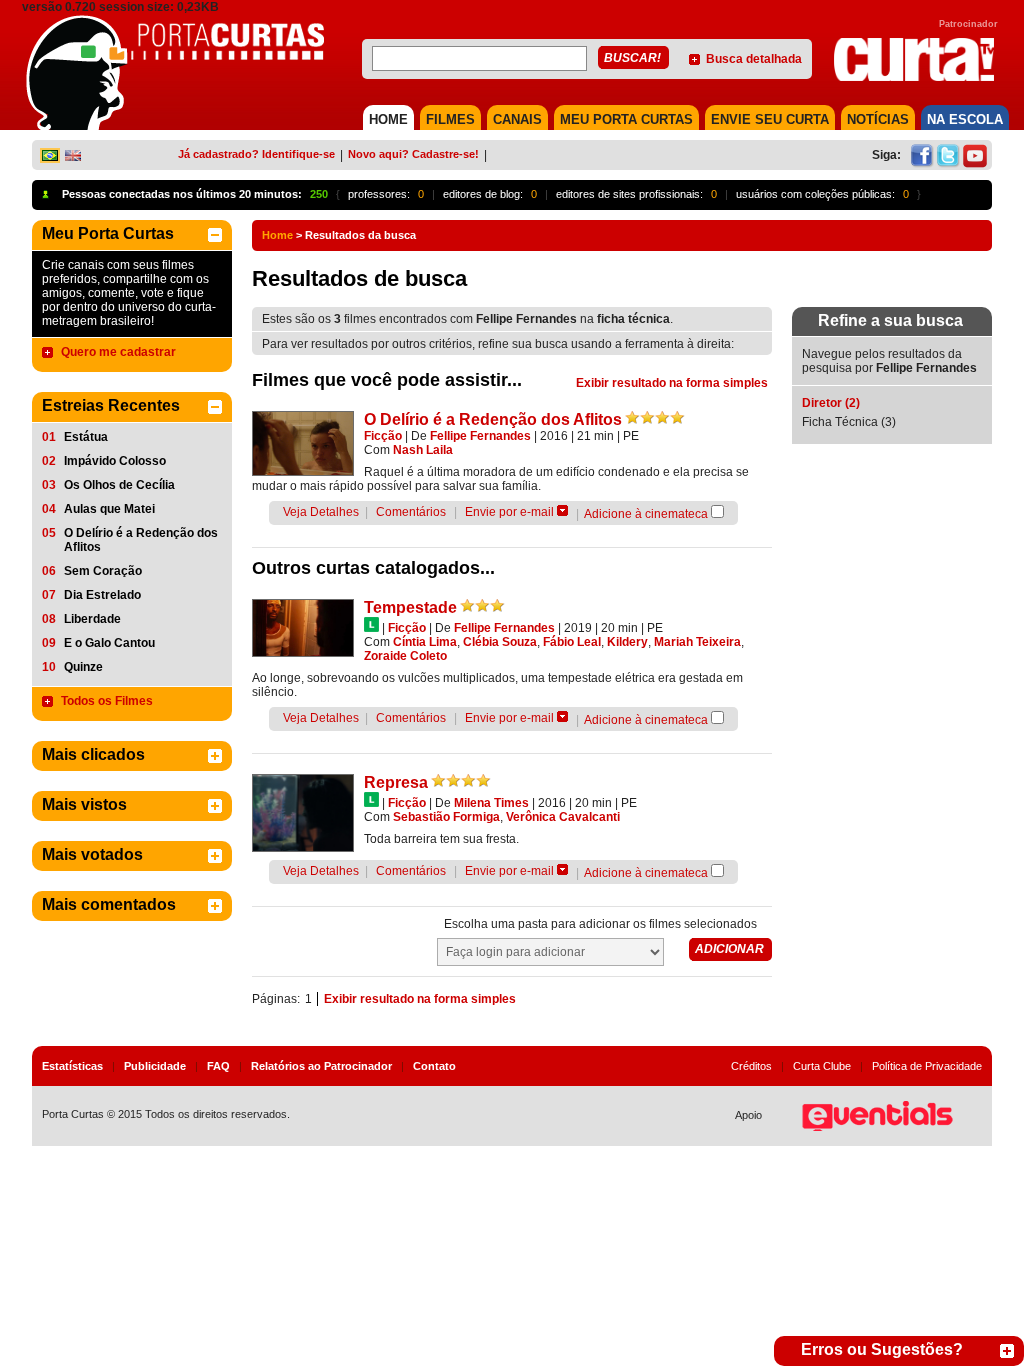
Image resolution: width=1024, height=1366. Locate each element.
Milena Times (491, 803)
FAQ (218, 1066)
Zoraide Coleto (405, 656)
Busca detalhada (754, 59)
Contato (434, 1066)
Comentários (411, 512)
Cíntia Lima (425, 642)
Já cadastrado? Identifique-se (256, 154)
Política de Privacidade (927, 1066)
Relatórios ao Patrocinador (321, 1066)
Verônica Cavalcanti (563, 817)
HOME (388, 119)
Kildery (627, 642)
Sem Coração (103, 571)
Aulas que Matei (109, 509)
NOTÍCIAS (878, 119)
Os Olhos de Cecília (119, 485)
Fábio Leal (572, 642)
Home (277, 235)
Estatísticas (72, 1066)
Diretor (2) (831, 403)
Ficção (383, 436)
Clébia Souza (500, 642)
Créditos (751, 1066)
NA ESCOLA (965, 119)
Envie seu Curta (770, 119)
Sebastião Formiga (446, 817)
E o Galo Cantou (109, 643)
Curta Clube (822, 1066)
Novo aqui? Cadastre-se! (413, 154)
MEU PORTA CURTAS (626, 119)
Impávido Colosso (115, 461)
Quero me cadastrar (118, 352)
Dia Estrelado (102, 595)
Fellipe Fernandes (480, 436)
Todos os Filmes (107, 701)
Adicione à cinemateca (646, 514)
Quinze (83, 667)
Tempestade (410, 607)
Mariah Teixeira (697, 642)
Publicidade (155, 1066)
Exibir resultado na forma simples (672, 383)
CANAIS (517, 119)
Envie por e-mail (509, 512)
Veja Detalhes (321, 512)
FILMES (450, 119)
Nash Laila (423, 450)
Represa (396, 782)
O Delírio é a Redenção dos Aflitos (141, 540)
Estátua (86, 437)
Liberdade (92, 619)
